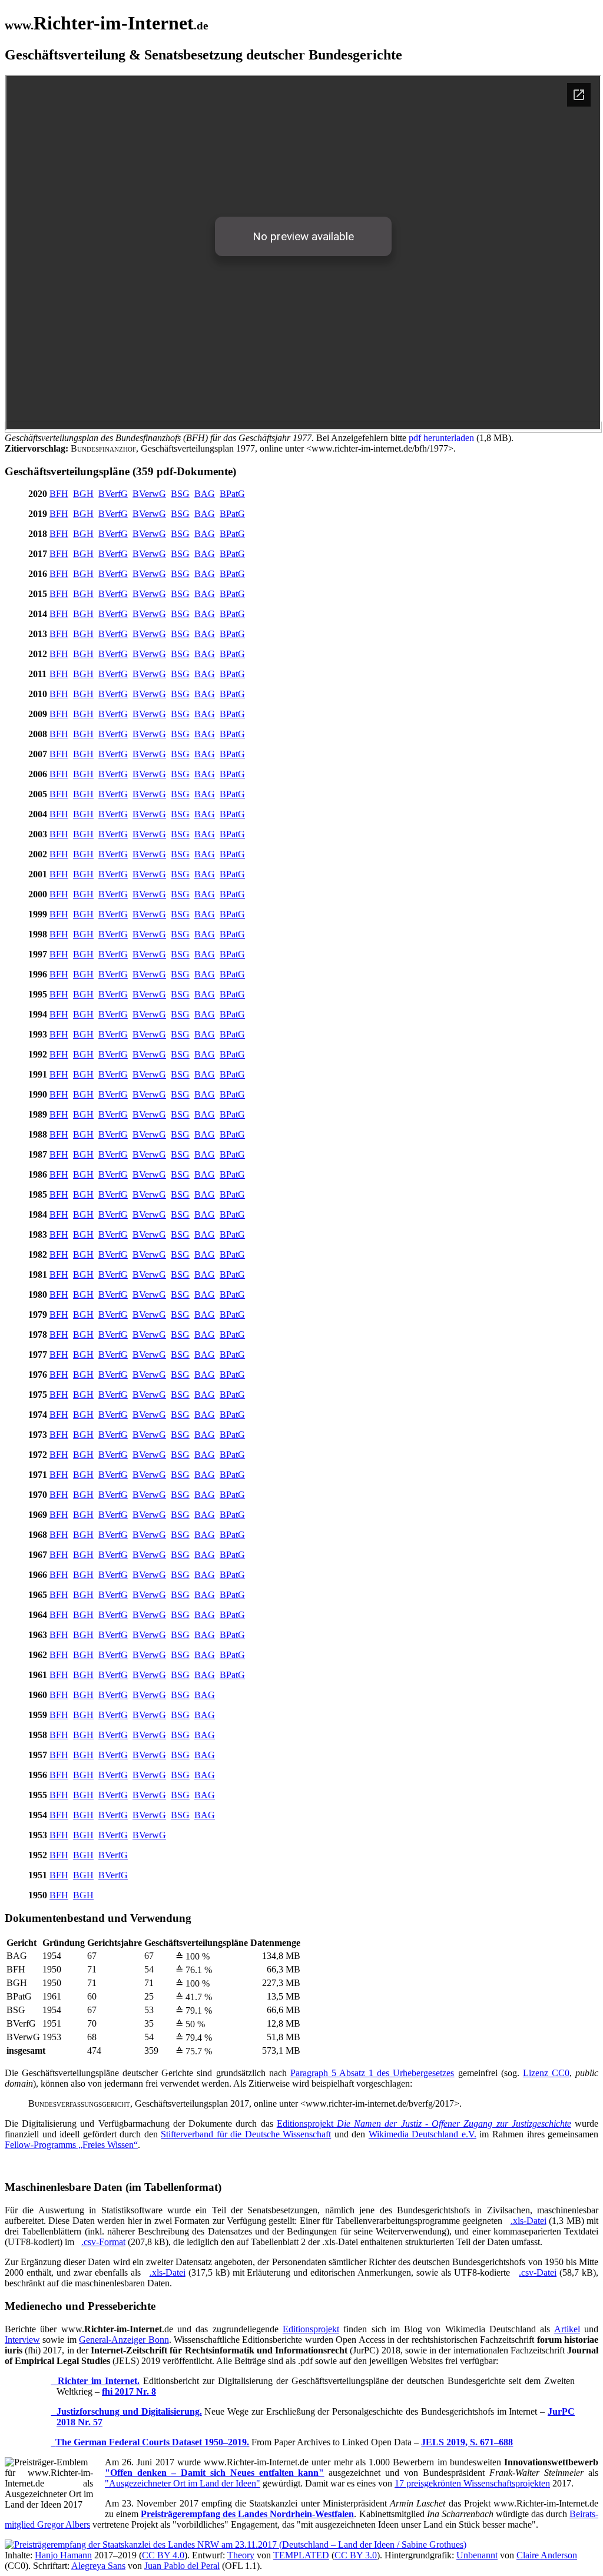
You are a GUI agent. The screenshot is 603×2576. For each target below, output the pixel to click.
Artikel (567, 2329)
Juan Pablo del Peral (182, 2566)
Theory (241, 2555)
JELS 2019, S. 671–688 (467, 2442)
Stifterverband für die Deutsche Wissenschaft (246, 2134)
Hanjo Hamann (63, 2555)
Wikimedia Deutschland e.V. (423, 2134)
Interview (22, 2340)
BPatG (232, 494)
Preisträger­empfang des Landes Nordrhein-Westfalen (247, 2514)
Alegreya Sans (98, 2566)
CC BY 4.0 (163, 2555)
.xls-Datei (529, 2221)
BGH (83, 494)
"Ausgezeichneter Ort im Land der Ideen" (183, 2483)
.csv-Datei (538, 2272)
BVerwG (149, 494)
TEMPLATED (301, 2555)
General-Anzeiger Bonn (124, 2340)
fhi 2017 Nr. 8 (129, 2391)
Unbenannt (477, 2555)
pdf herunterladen (441, 438)
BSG (180, 494)
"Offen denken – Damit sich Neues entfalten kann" (215, 2473)
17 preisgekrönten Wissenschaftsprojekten (472, 2483)
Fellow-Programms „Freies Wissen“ (71, 2145)
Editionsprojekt (424, 2124)
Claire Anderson (547, 2555)
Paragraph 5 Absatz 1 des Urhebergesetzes (372, 2073)
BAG (205, 494)
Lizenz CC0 (546, 2073)
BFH (59, 494)
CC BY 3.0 (356, 2555)
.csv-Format (103, 2242)
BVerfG (113, 494)
